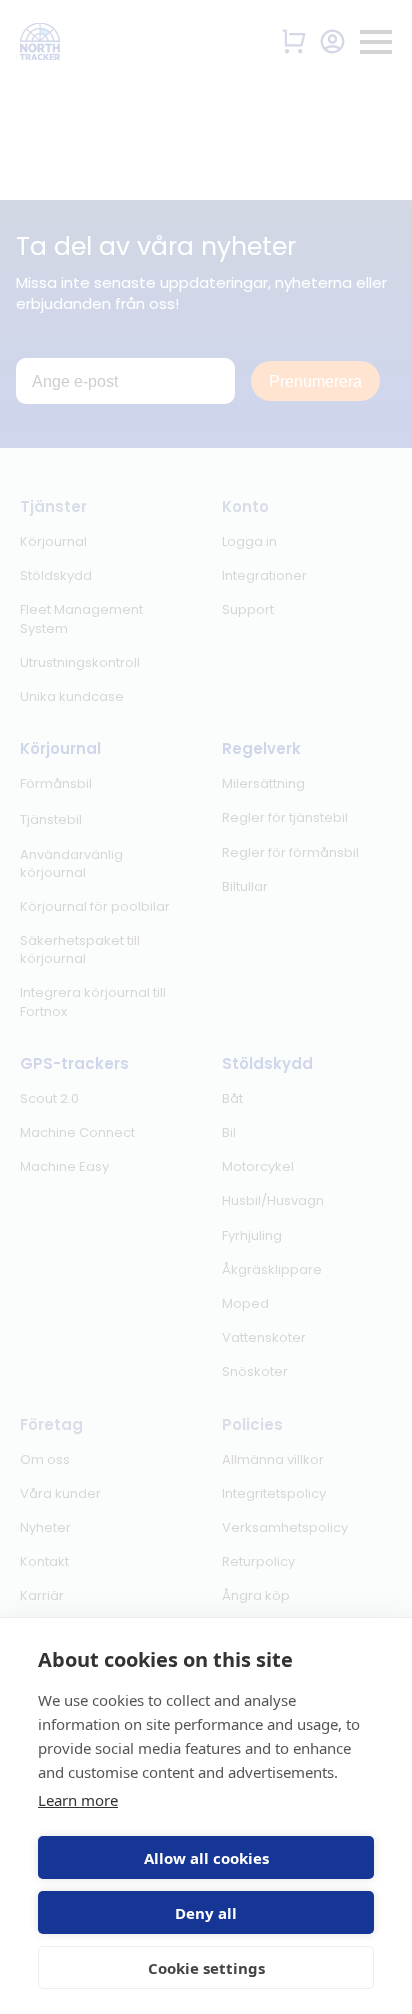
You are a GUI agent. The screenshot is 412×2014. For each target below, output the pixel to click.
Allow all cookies (206, 1858)
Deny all (206, 1913)
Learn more (78, 1800)
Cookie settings (206, 1968)
